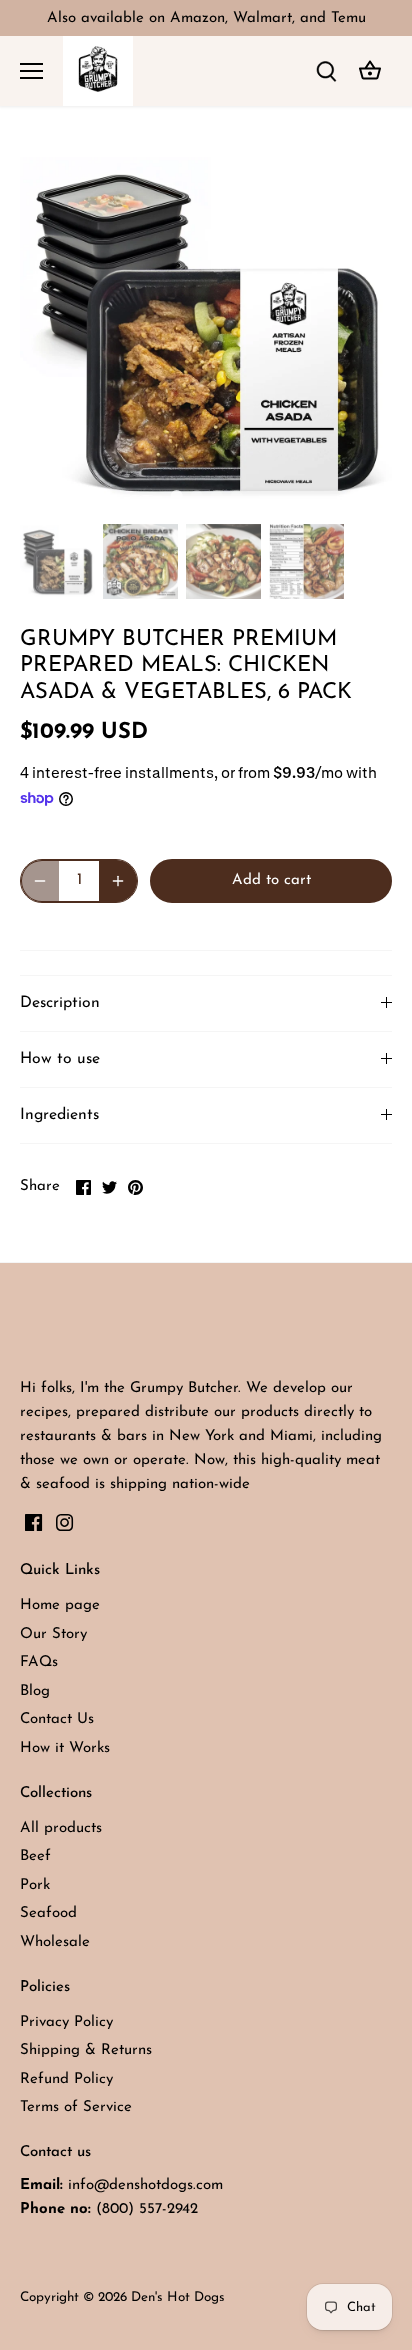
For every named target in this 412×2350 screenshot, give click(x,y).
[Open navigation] (31, 71)
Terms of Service (76, 2107)
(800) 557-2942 (147, 2209)
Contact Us (57, 1719)
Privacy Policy (66, 2022)
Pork (35, 1885)
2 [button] (196, 496)
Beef (35, 1856)
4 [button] (236, 496)
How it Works (65, 1748)
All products (61, 1828)
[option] (206, 330)
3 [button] (216, 496)
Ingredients (59, 1115)
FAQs (39, 1662)
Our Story (53, 1634)
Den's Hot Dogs (178, 2297)
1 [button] (176, 496)
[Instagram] (64, 1522)
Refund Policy (66, 2079)
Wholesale (55, 1942)
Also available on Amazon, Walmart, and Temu (206, 18)
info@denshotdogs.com (145, 2185)
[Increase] (118, 881)
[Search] (326, 71)
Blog (35, 1691)
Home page (60, 1605)
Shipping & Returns (86, 2050)
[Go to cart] (370, 71)
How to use (60, 1059)
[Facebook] (33, 1522)
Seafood (48, 1913)
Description (60, 1003)
